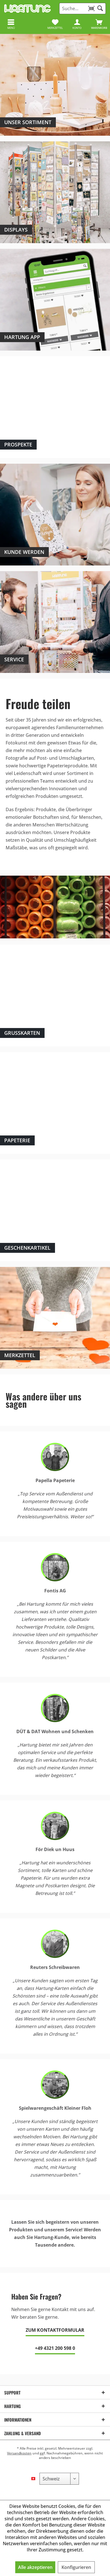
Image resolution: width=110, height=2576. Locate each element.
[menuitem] (99, 24)
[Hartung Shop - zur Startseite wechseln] (27, 8)
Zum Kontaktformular (55, 2330)
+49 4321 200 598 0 (55, 2348)
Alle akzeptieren (35, 2567)
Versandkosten (19, 2453)
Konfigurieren (76, 2567)
